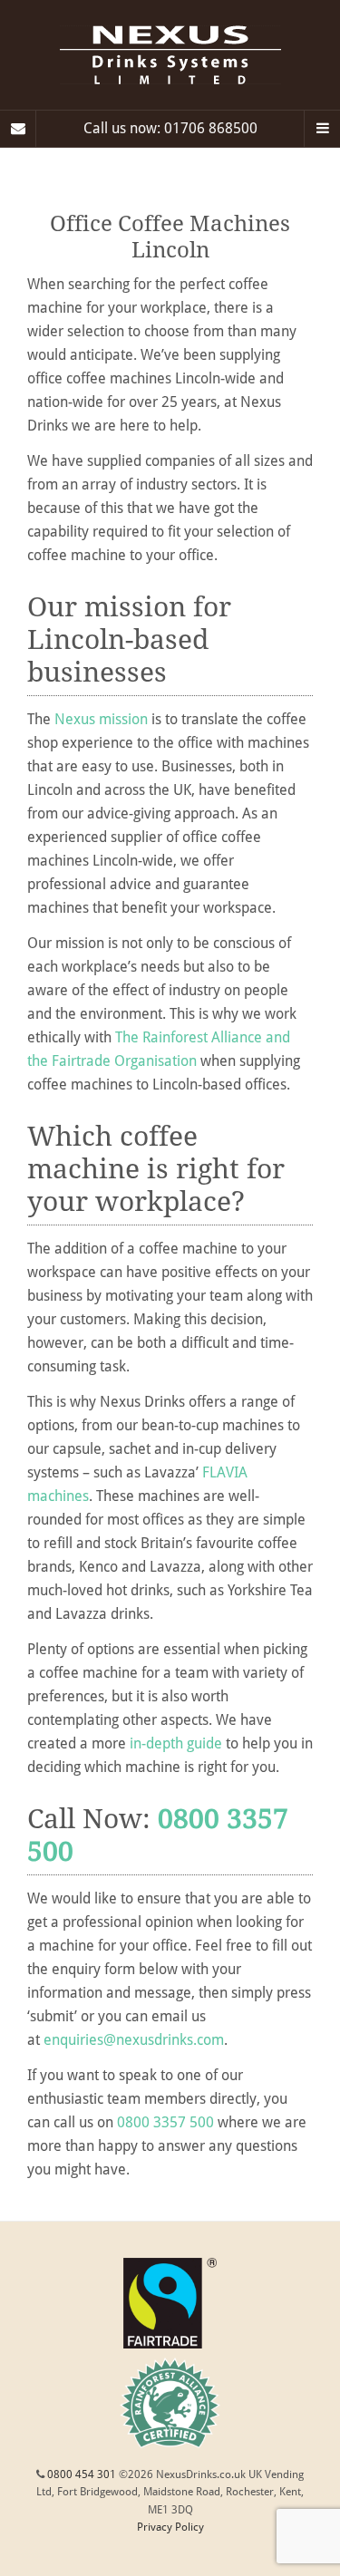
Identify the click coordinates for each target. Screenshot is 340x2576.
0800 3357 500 (165, 2122)
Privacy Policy (170, 2527)
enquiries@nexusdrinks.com (134, 2040)
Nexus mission (101, 719)
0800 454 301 (82, 2474)
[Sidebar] (18, 129)
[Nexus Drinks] (170, 55)
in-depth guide (176, 1743)
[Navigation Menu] (322, 129)
